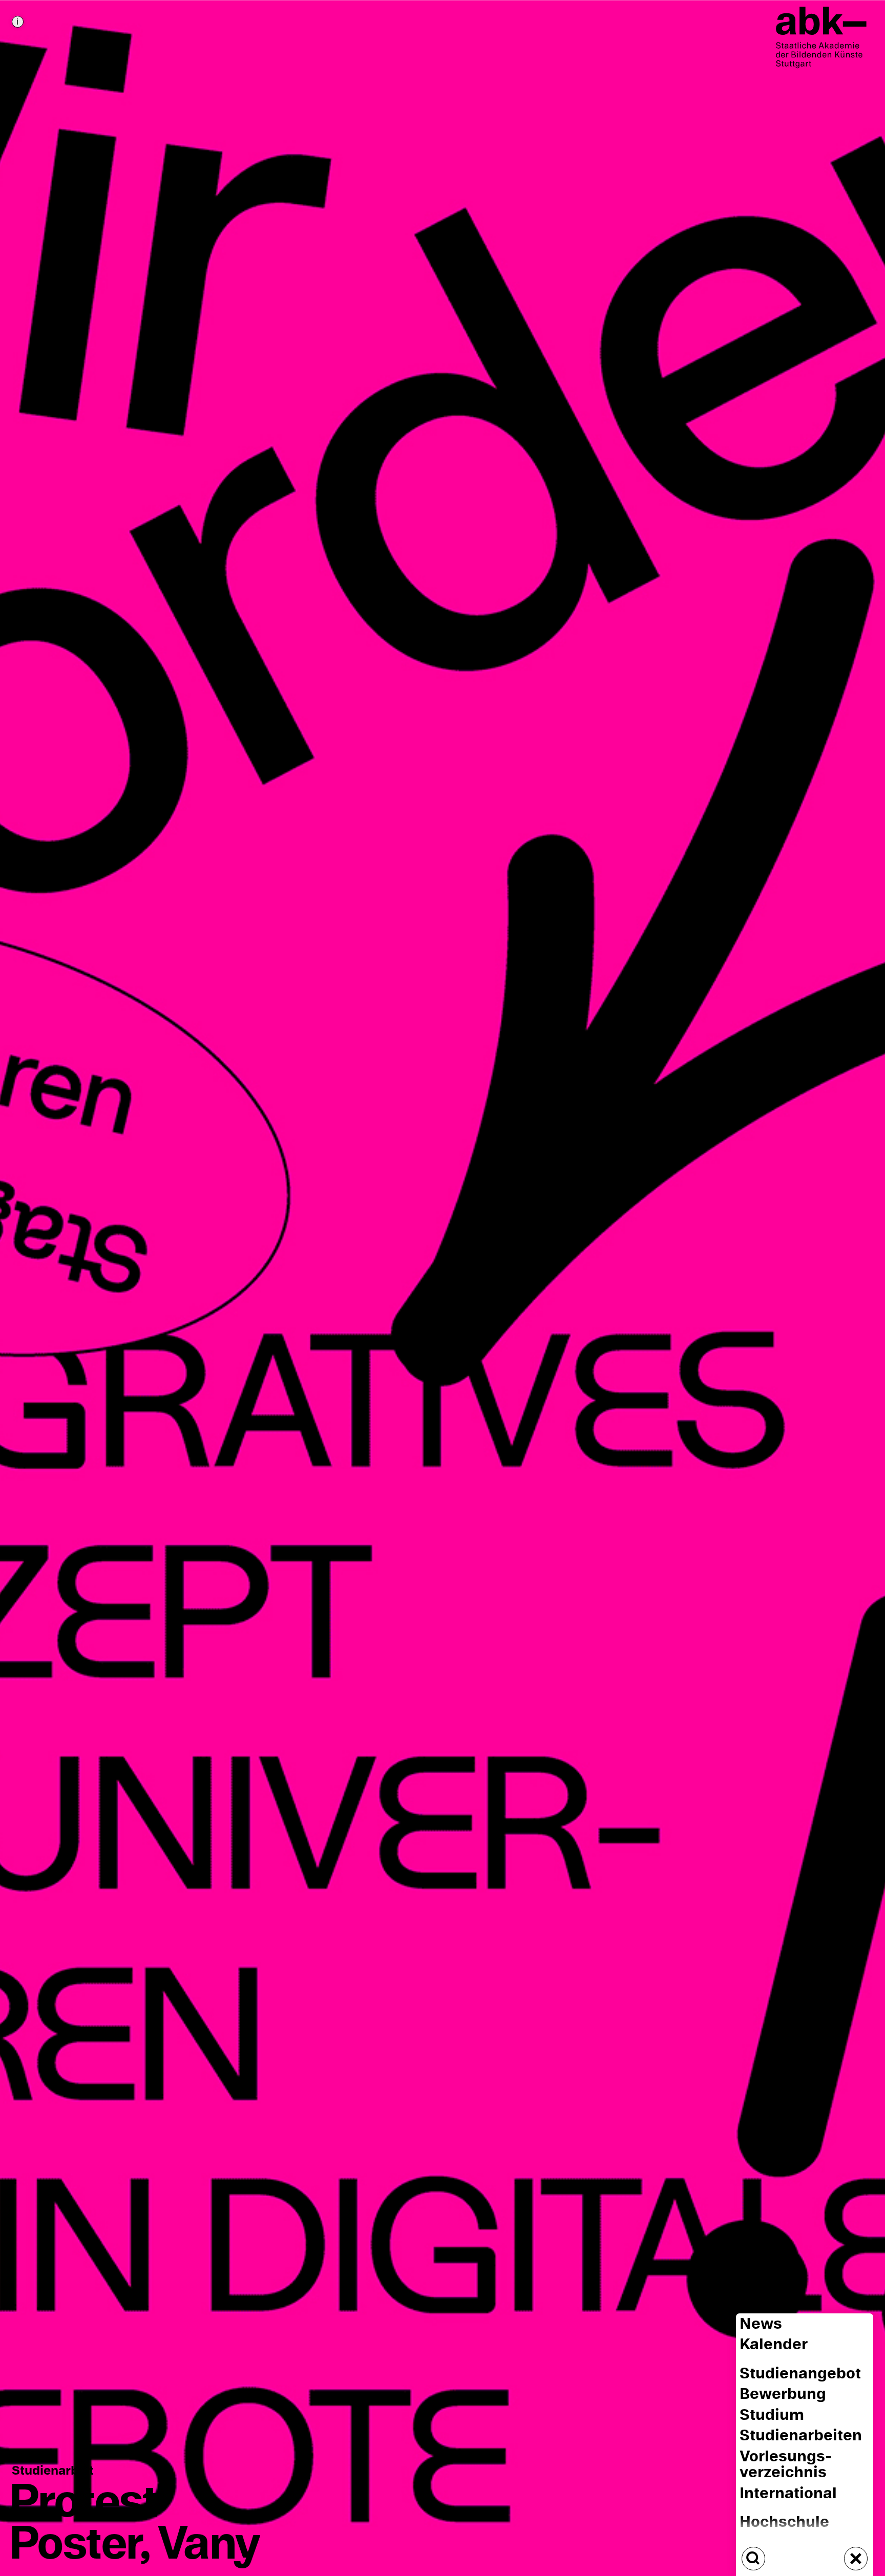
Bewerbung (783, 2395)
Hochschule (784, 2523)
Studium (772, 2415)
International (788, 2493)
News (761, 2324)
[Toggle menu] (856, 2559)
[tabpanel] (442, 1288)
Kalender (774, 2345)
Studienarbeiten (801, 2436)
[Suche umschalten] (753, 2559)
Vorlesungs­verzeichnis (786, 2464)
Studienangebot (800, 2374)
